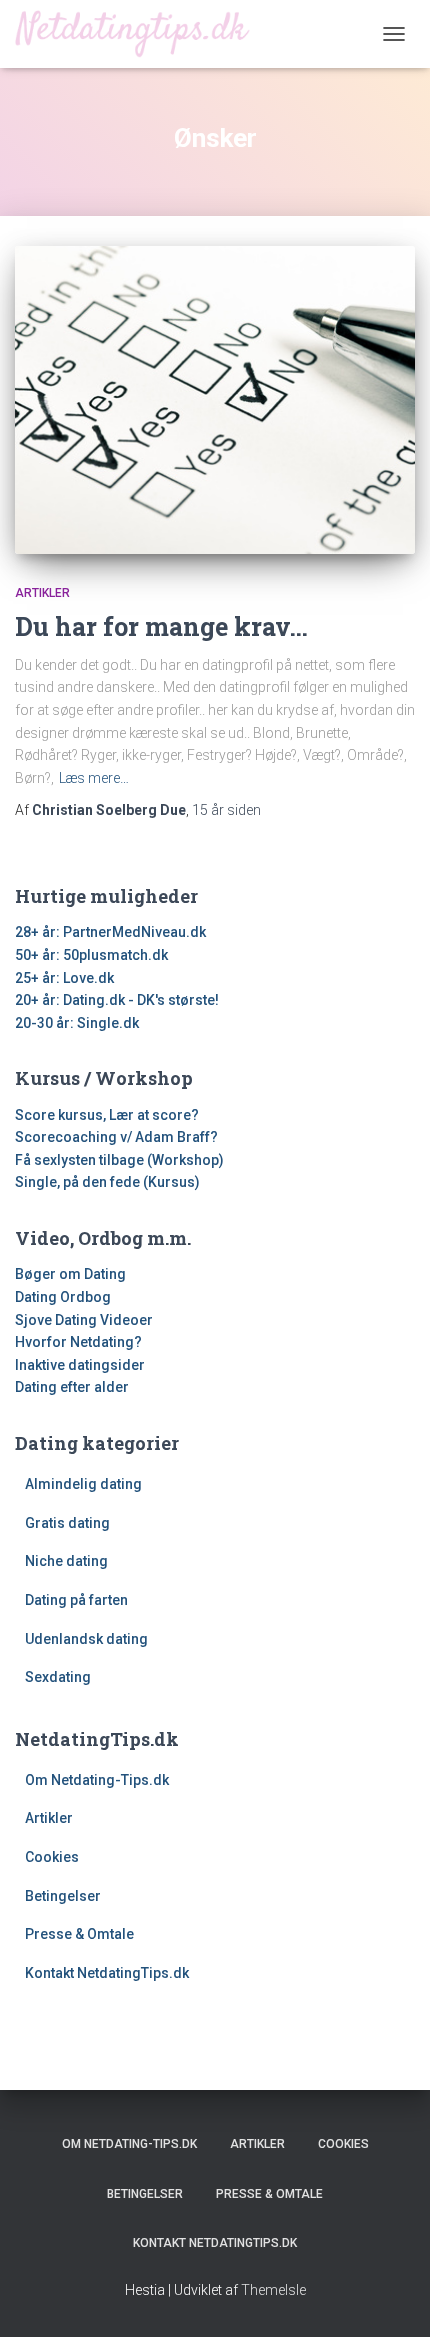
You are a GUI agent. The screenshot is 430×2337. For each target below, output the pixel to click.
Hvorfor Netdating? (78, 1342)
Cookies (52, 1857)
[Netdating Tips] (140, 33)
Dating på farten (76, 1600)
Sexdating (58, 1677)
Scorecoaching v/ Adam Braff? (116, 1137)
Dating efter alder (72, 1387)
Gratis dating (67, 1523)
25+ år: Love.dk (64, 978)
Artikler (42, 593)
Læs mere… (94, 778)
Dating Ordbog (63, 1297)
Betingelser (63, 1896)
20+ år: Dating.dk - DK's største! (117, 1000)
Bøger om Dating (70, 1274)
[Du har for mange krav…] (215, 400)
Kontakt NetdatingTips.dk (107, 1973)
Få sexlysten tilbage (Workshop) (119, 1160)
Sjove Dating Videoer (84, 1320)
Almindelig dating (83, 1484)
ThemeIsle (273, 2290)
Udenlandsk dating (86, 1639)
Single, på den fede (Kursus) (107, 1182)
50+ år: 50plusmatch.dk (91, 955)
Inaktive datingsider (80, 1365)
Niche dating (66, 1561)
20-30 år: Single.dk (77, 1023)
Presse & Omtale (79, 1934)
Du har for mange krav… (161, 626)
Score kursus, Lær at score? (107, 1115)
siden (226, 810)
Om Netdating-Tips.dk (97, 1780)
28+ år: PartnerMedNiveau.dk (110, 932)
